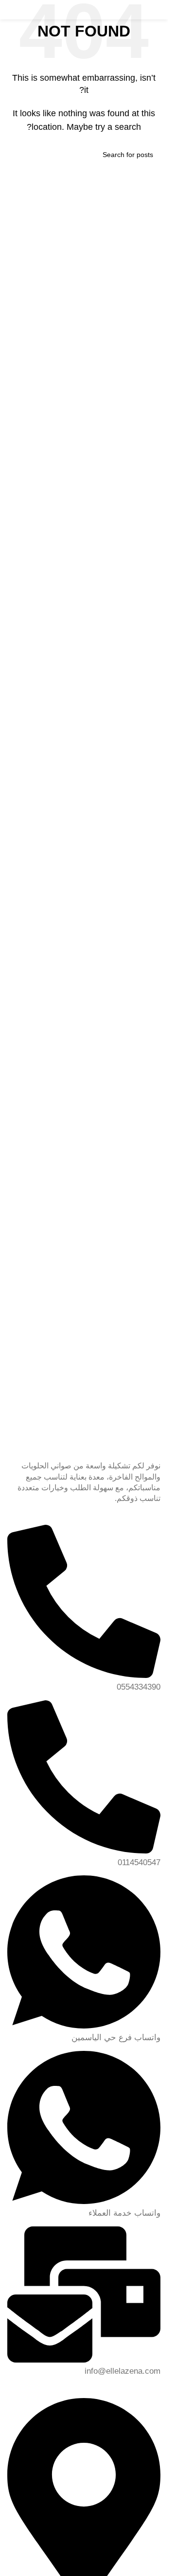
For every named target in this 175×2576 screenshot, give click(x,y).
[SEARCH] (18, 155)
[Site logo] (117, 9)
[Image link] (84, 1384)
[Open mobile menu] (17, 10)
